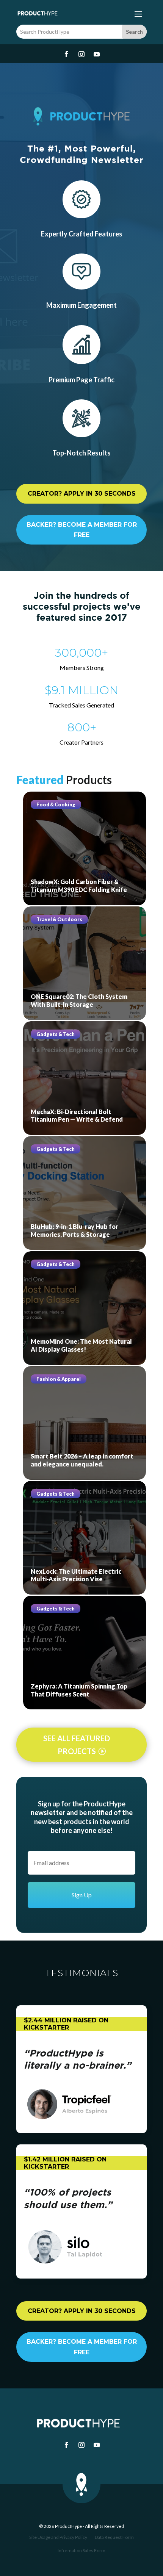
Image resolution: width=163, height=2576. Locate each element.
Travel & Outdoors (59, 919)
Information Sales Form (81, 2551)
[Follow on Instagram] (81, 54)
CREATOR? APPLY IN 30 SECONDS (82, 494)
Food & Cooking (56, 804)
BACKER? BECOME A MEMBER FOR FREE (82, 530)
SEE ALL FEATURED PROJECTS (77, 1745)
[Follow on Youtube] (97, 54)
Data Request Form (114, 2537)
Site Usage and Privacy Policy (58, 2537)
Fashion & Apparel (59, 1379)
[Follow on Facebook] (66, 54)
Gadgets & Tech (56, 1034)
